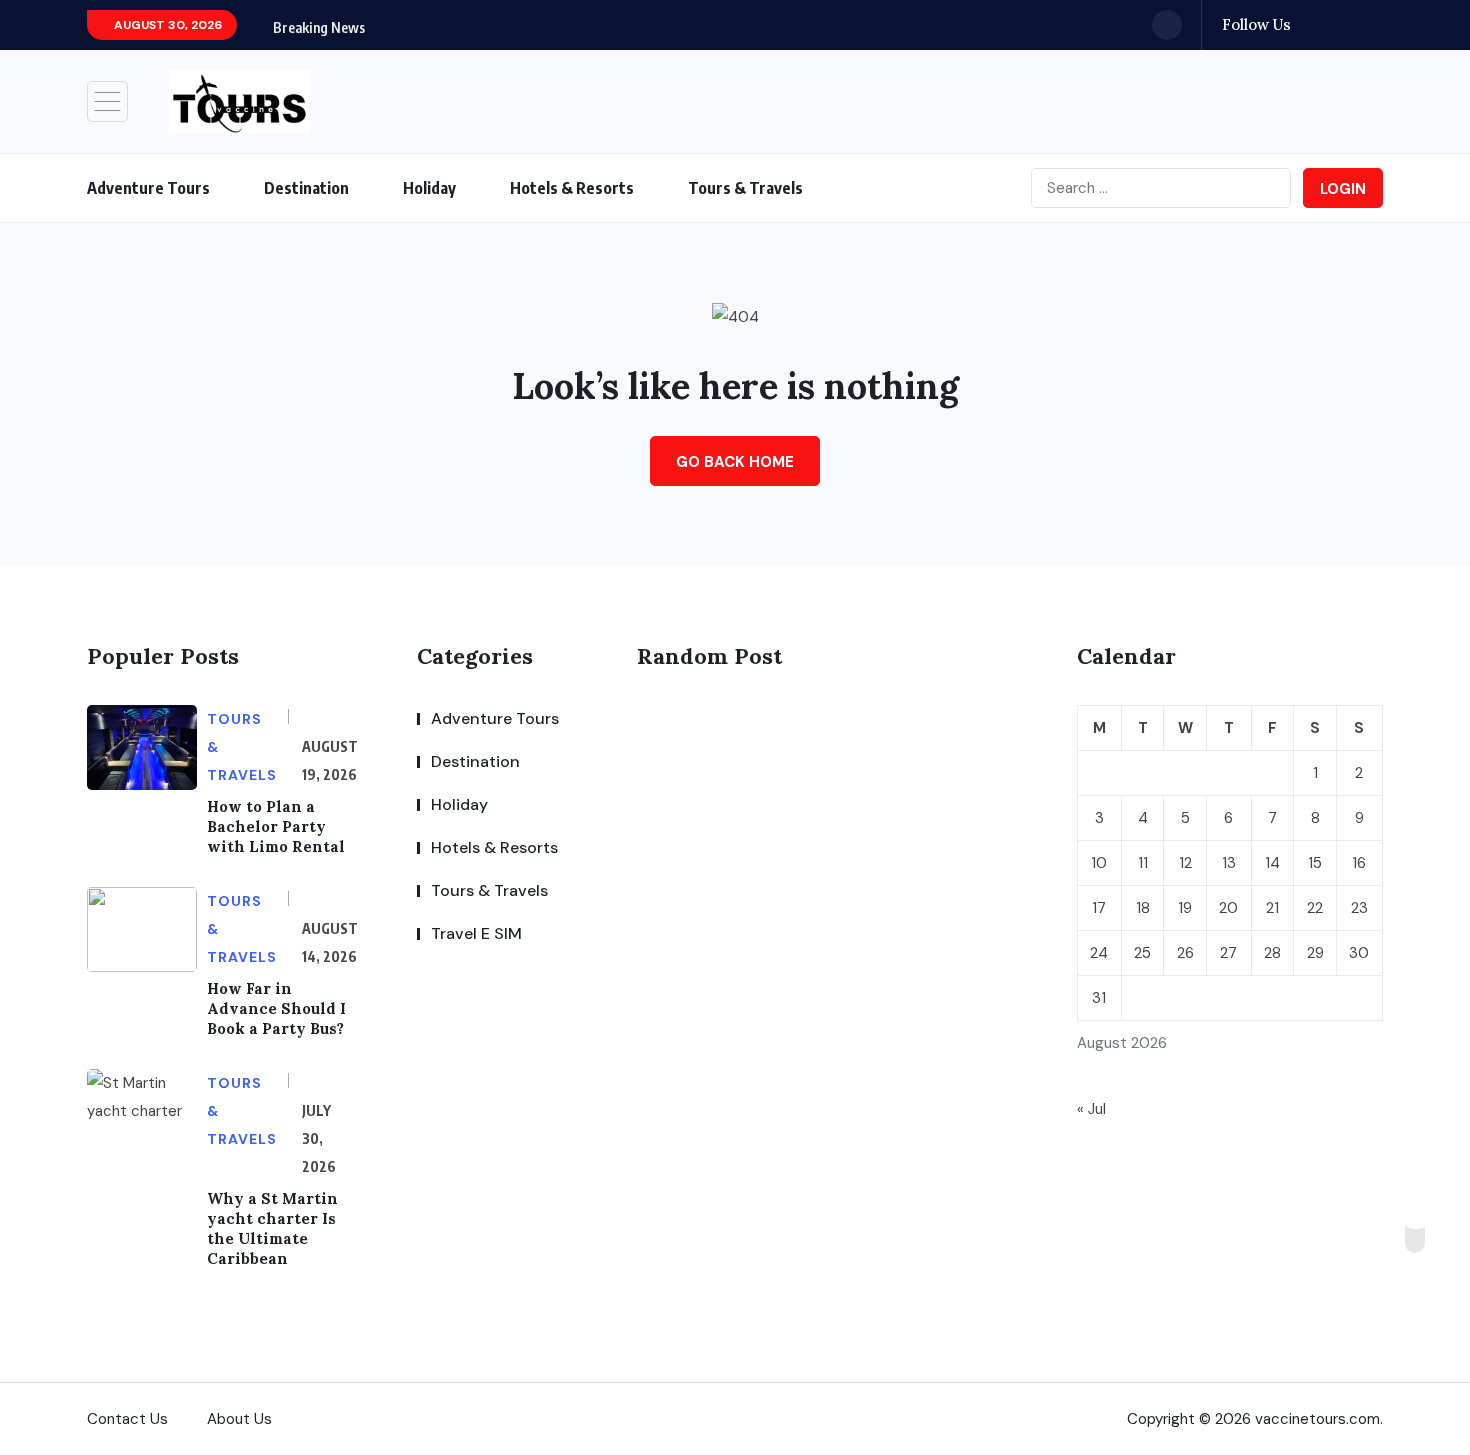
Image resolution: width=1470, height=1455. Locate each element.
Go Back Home (735, 462)
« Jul (1091, 1109)
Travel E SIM (476, 933)
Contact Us (127, 1419)
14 (1272, 863)
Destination (306, 188)
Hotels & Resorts (572, 188)
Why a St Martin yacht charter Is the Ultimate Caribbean (272, 1228)
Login (1343, 189)
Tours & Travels (745, 188)
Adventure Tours (148, 188)
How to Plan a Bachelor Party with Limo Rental (276, 826)
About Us (239, 1419)
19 (1185, 908)
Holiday (429, 188)
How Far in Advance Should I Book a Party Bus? (276, 1008)
